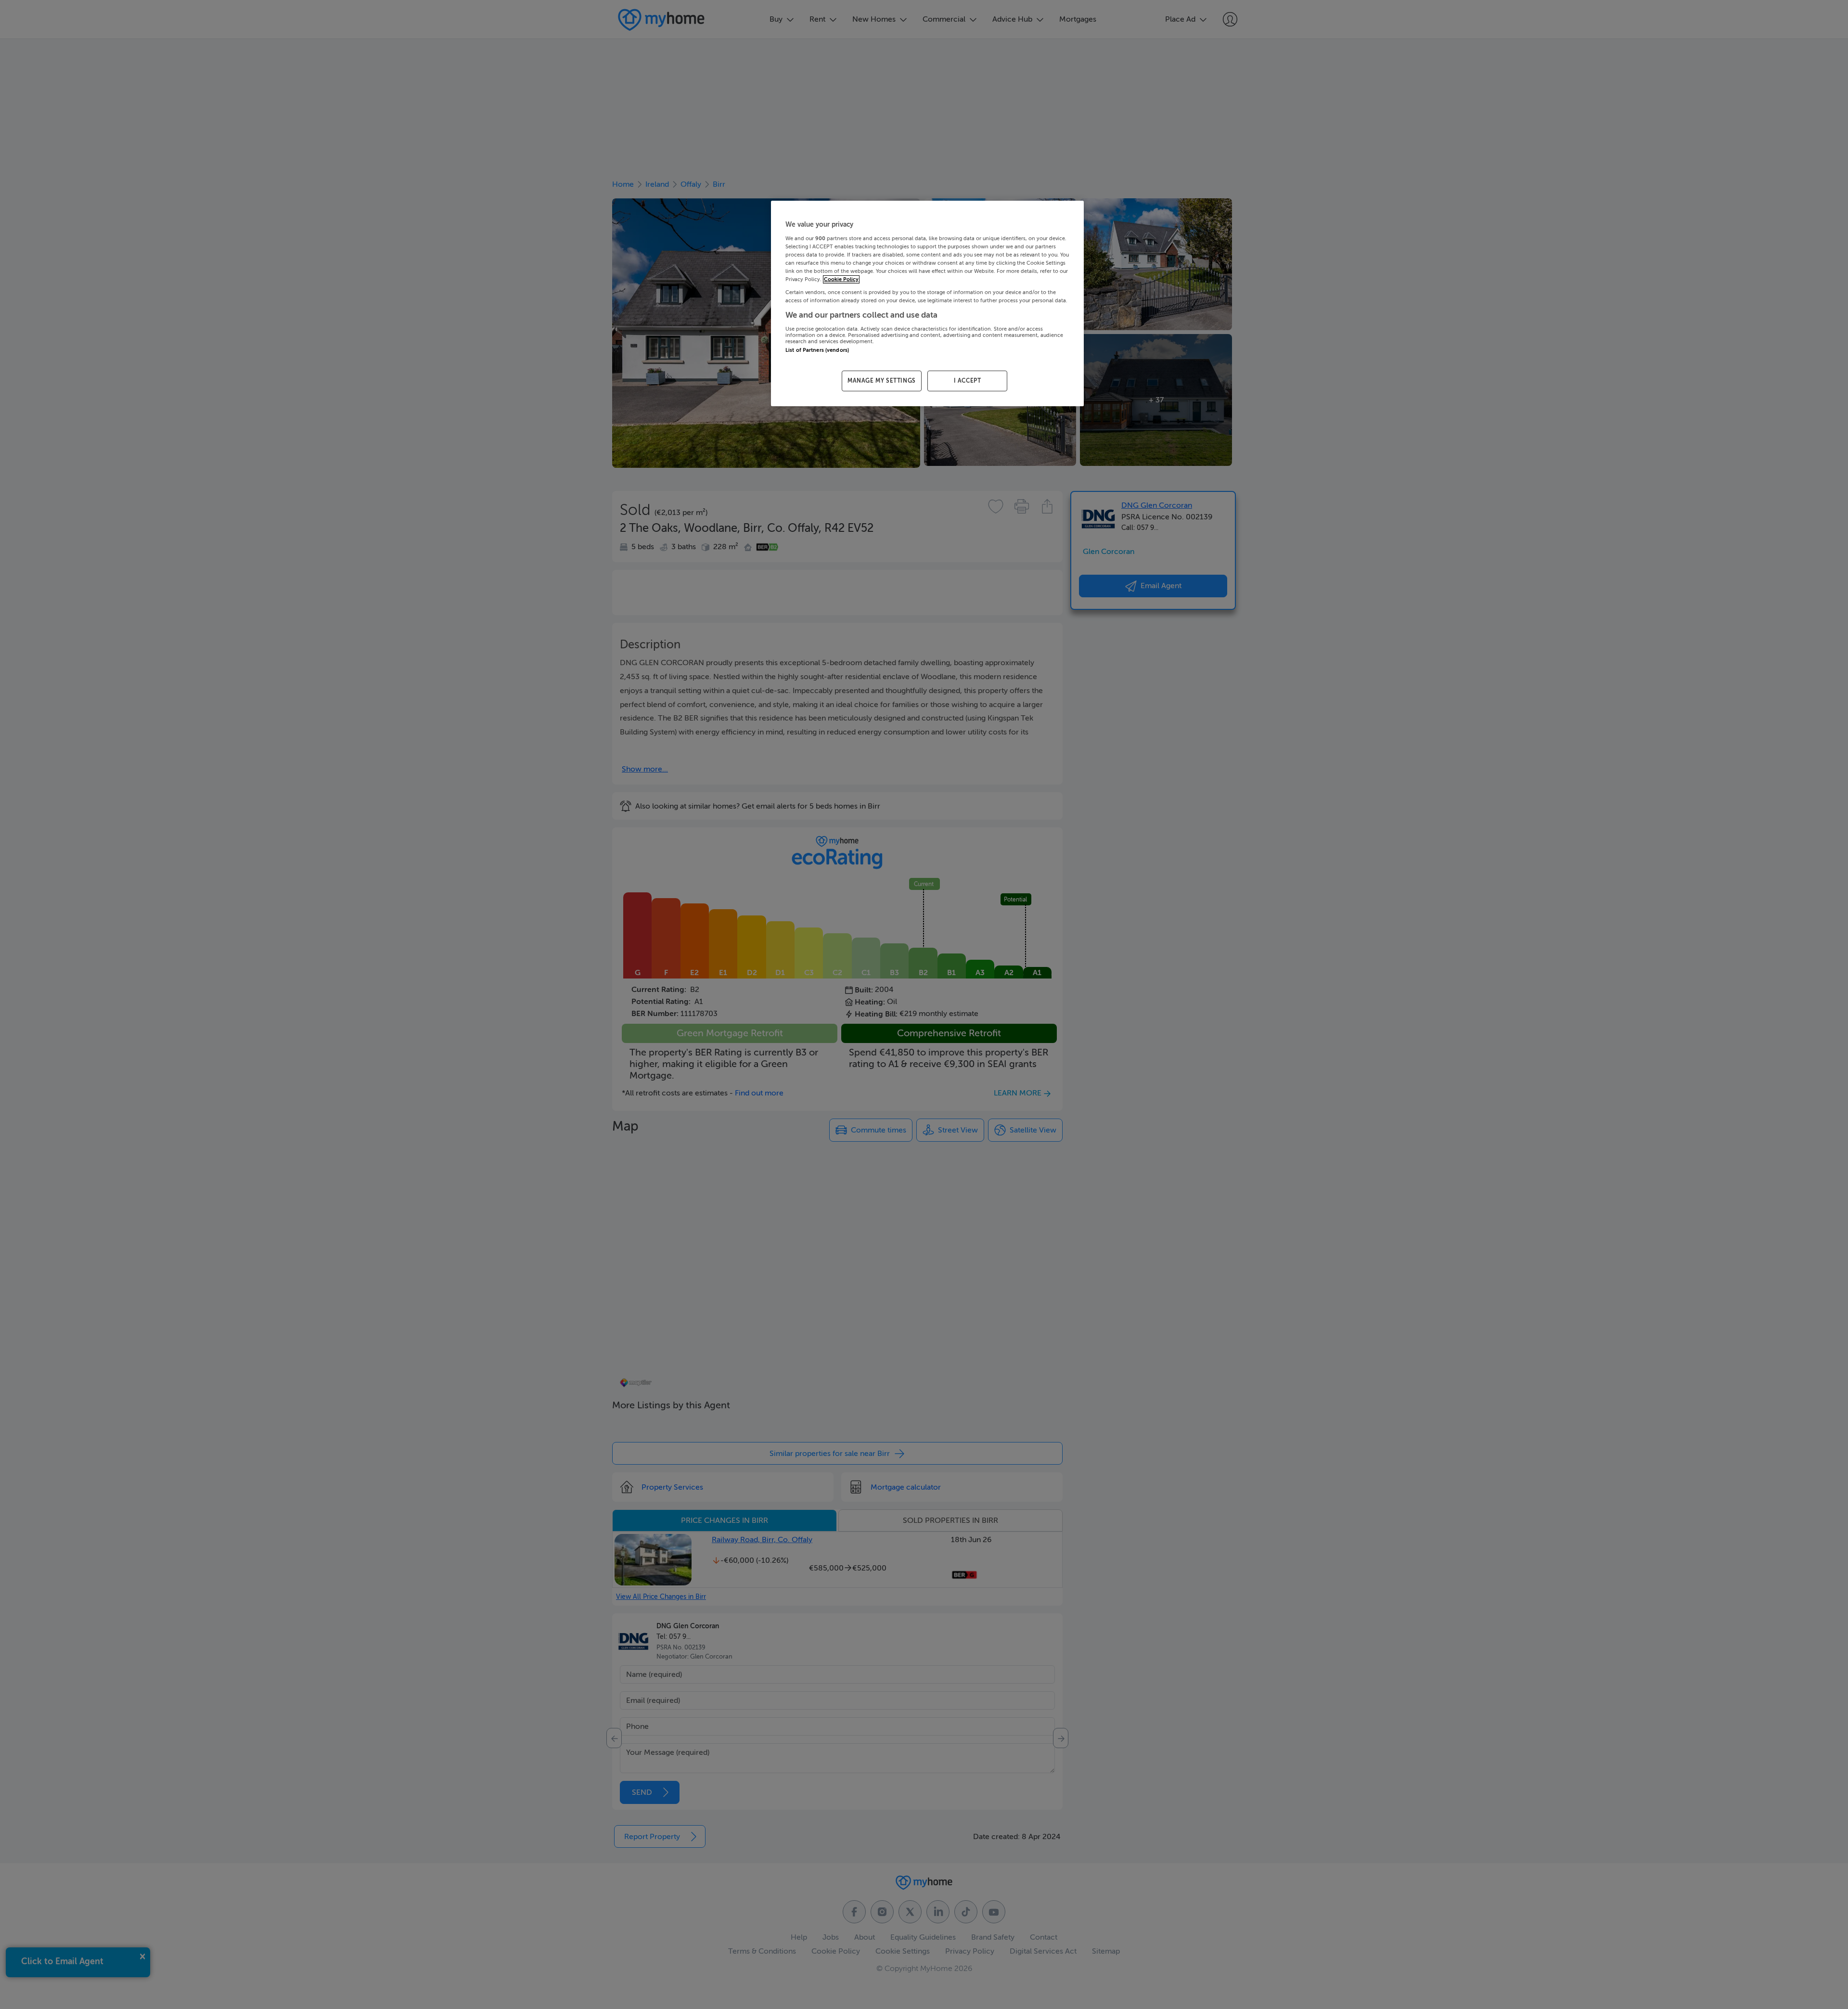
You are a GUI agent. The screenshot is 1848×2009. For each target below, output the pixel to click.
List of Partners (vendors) (817, 350)
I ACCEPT (968, 381)
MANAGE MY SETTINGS (882, 381)
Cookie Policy (841, 279)
